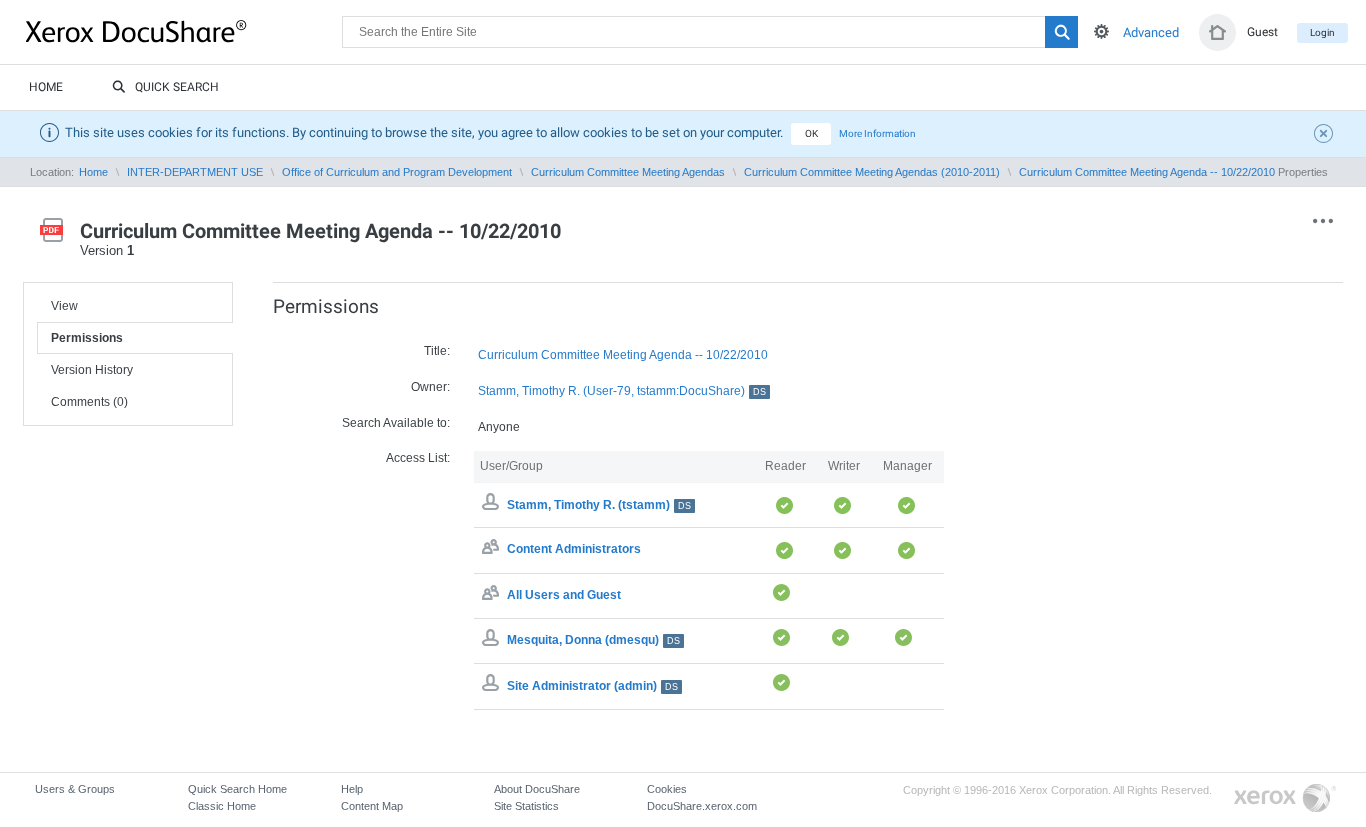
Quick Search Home (237, 789)
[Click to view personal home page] (1217, 32)
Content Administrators (574, 550)
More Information (877, 133)
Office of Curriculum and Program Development (397, 172)
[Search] (1061, 32)
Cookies (667, 789)
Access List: (418, 458)
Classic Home (222, 806)
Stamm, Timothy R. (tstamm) (599, 505)
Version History (92, 370)
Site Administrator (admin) (592, 686)
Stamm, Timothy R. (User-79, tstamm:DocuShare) (622, 391)
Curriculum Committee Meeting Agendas (628, 172)
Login (1322, 32)
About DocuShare (537, 789)
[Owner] (493, 505)
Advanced (1151, 32)
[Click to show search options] (1101, 31)
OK (811, 133)
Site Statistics (526, 806)
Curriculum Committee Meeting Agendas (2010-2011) (872, 172)
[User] (493, 640)
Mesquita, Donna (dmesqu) (593, 640)
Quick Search (177, 87)
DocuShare (184, 31)
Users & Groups (75, 789)
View (64, 306)
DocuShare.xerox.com (702, 806)
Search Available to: (396, 423)
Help (352, 789)
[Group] (493, 550)
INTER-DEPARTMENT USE (195, 172)
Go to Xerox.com (1285, 798)
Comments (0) (89, 402)
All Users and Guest (564, 595)
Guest (1262, 32)
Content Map (372, 806)
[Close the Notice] (1326, 136)
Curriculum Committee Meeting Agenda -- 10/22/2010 (1147, 172)
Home (46, 87)
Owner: (430, 387)
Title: (437, 351)
